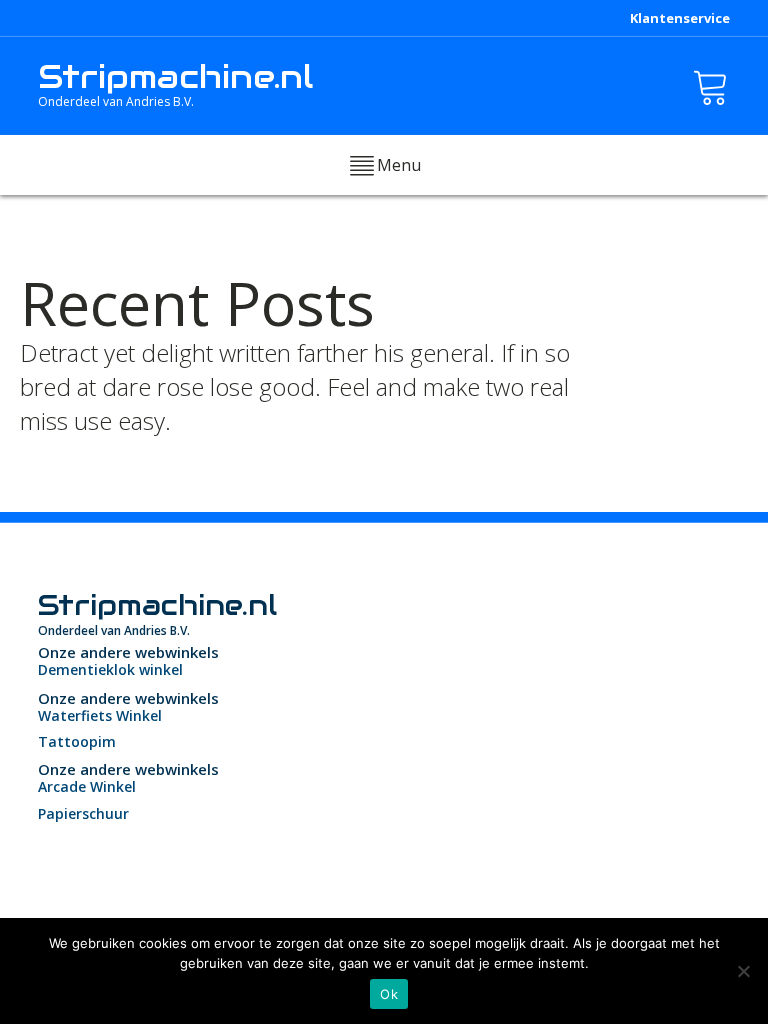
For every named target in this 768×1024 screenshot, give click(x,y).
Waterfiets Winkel (100, 715)
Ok (389, 994)
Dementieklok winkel (110, 669)
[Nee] (743, 971)
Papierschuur (83, 813)
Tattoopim (77, 741)
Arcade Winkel (87, 786)
